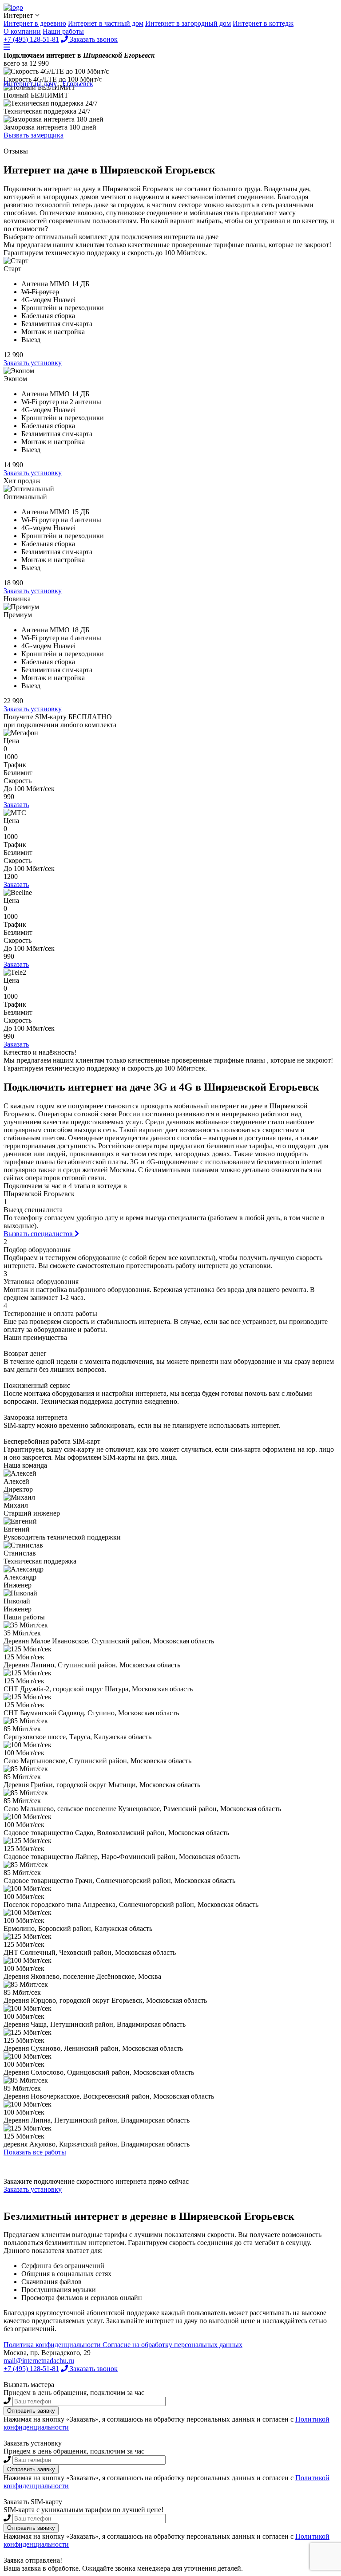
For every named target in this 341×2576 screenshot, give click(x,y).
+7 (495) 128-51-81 (31, 2369)
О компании (22, 31)
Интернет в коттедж (263, 23)
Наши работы (63, 31)
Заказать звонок (93, 2369)
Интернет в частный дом (106, 23)
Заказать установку (33, 363)
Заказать (16, 805)
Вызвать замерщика (34, 135)
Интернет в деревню (35, 23)
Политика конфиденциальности (53, 2345)
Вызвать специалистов (39, 1234)
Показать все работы (35, 2152)
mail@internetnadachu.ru (39, 2361)
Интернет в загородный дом (188, 23)
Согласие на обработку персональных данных (172, 2345)
